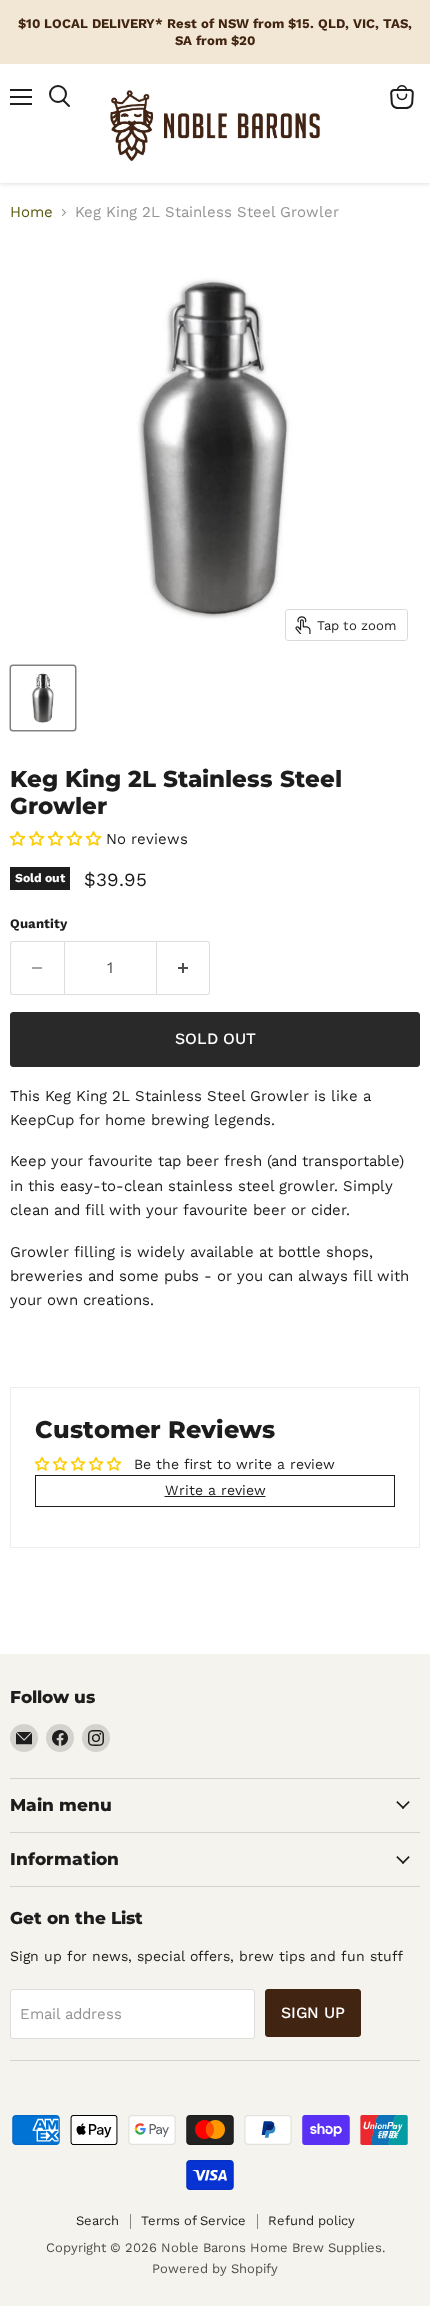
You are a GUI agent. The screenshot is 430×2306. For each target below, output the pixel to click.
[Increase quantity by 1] (184, 968)
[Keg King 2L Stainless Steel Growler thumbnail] (43, 698)
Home (31, 212)
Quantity (38, 923)
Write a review (215, 1490)
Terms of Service (193, 2220)
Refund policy (311, 2220)
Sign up (313, 2012)
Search (97, 2220)
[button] (55, 839)
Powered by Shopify (215, 2268)
